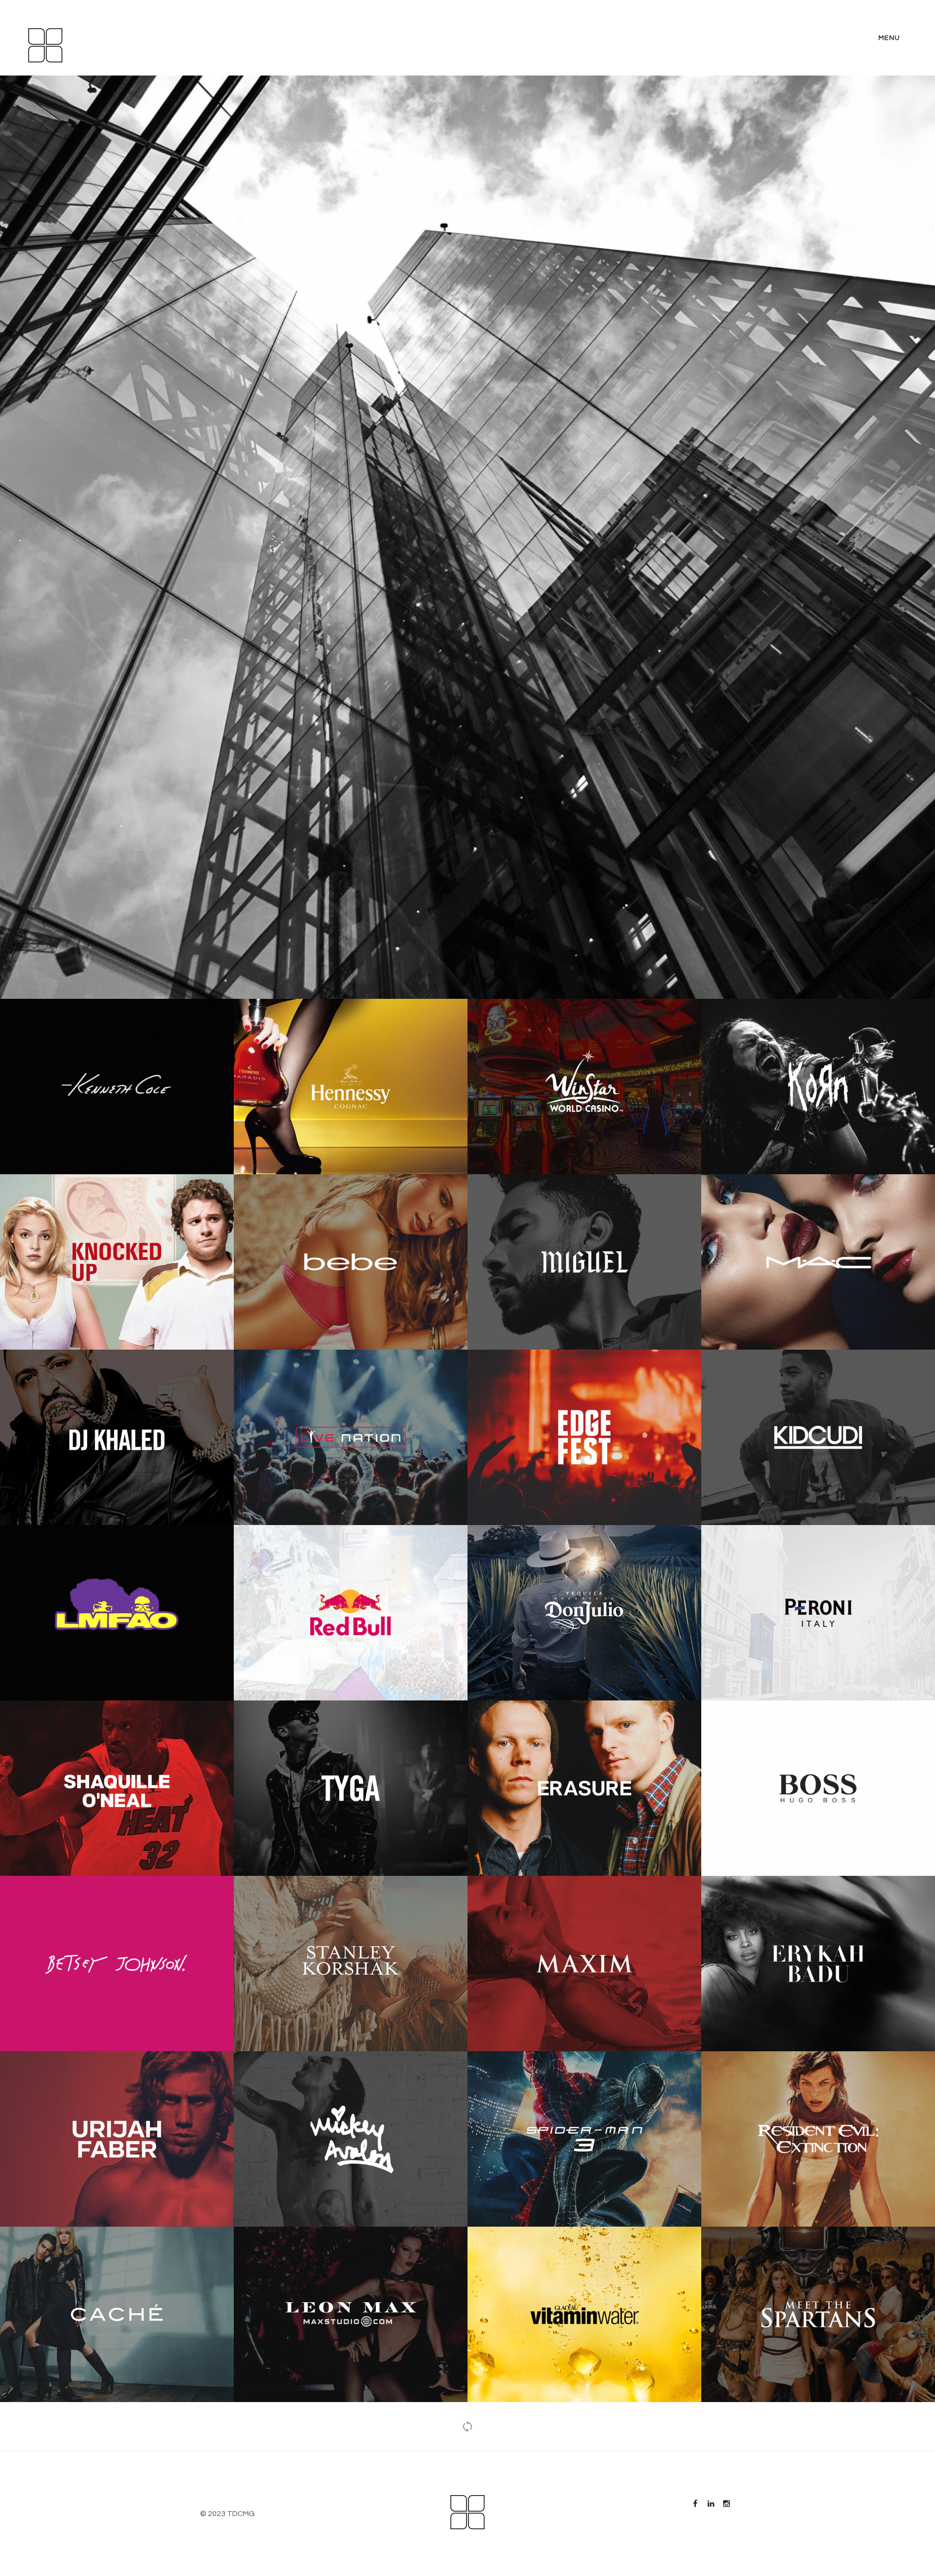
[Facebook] (695, 2504)
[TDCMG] (45, 45)
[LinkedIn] (711, 2504)
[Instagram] (727, 2504)
